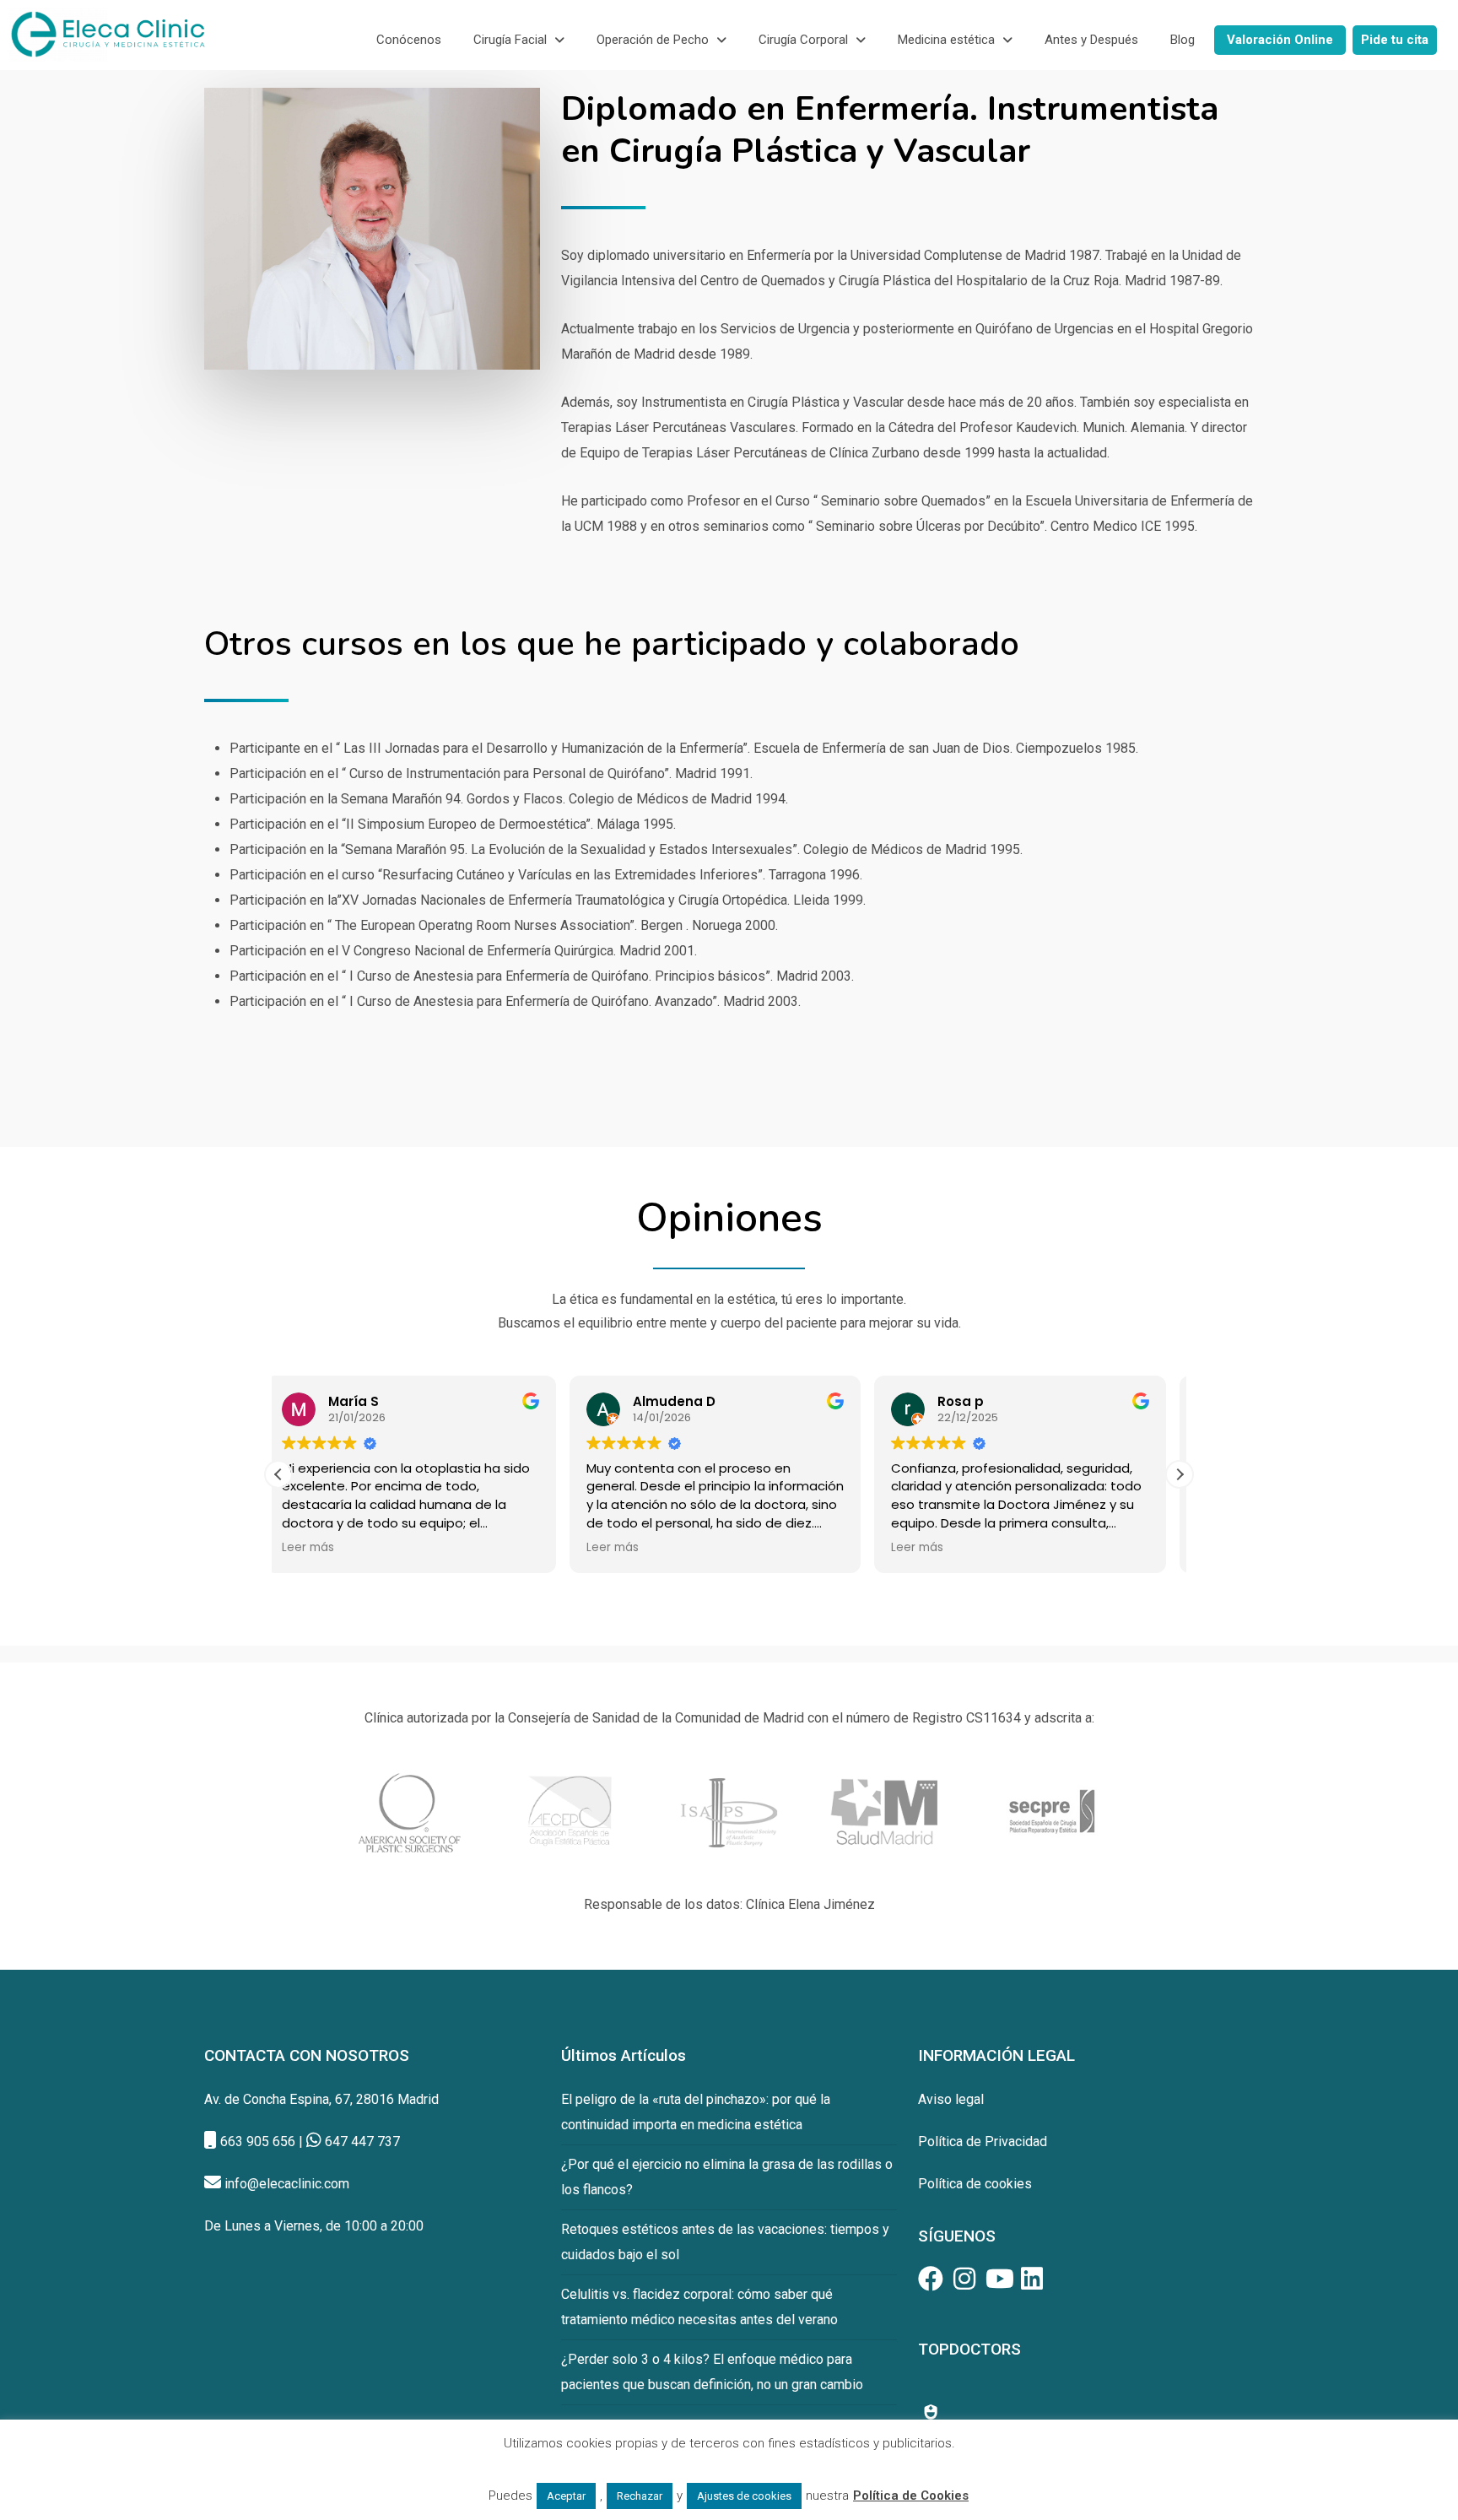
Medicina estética (946, 40)
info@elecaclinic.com (287, 2184)
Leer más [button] (321, 1548)
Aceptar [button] (566, 2496)
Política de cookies (975, 2184)
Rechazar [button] (640, 2496)
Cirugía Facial (510, 40)
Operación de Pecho (653, 40)
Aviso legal (951, 2099)
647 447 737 (362, 2141)
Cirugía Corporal (803, 40)
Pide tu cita (1395, 40)
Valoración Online (1280, 40)
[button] (519, 40)
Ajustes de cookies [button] (744, 2496)
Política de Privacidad (983, 2141)
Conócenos (409, 40)
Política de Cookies (911, 2496)
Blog (1183, 40)
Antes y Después (1091, 40)
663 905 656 (258, 2141)
